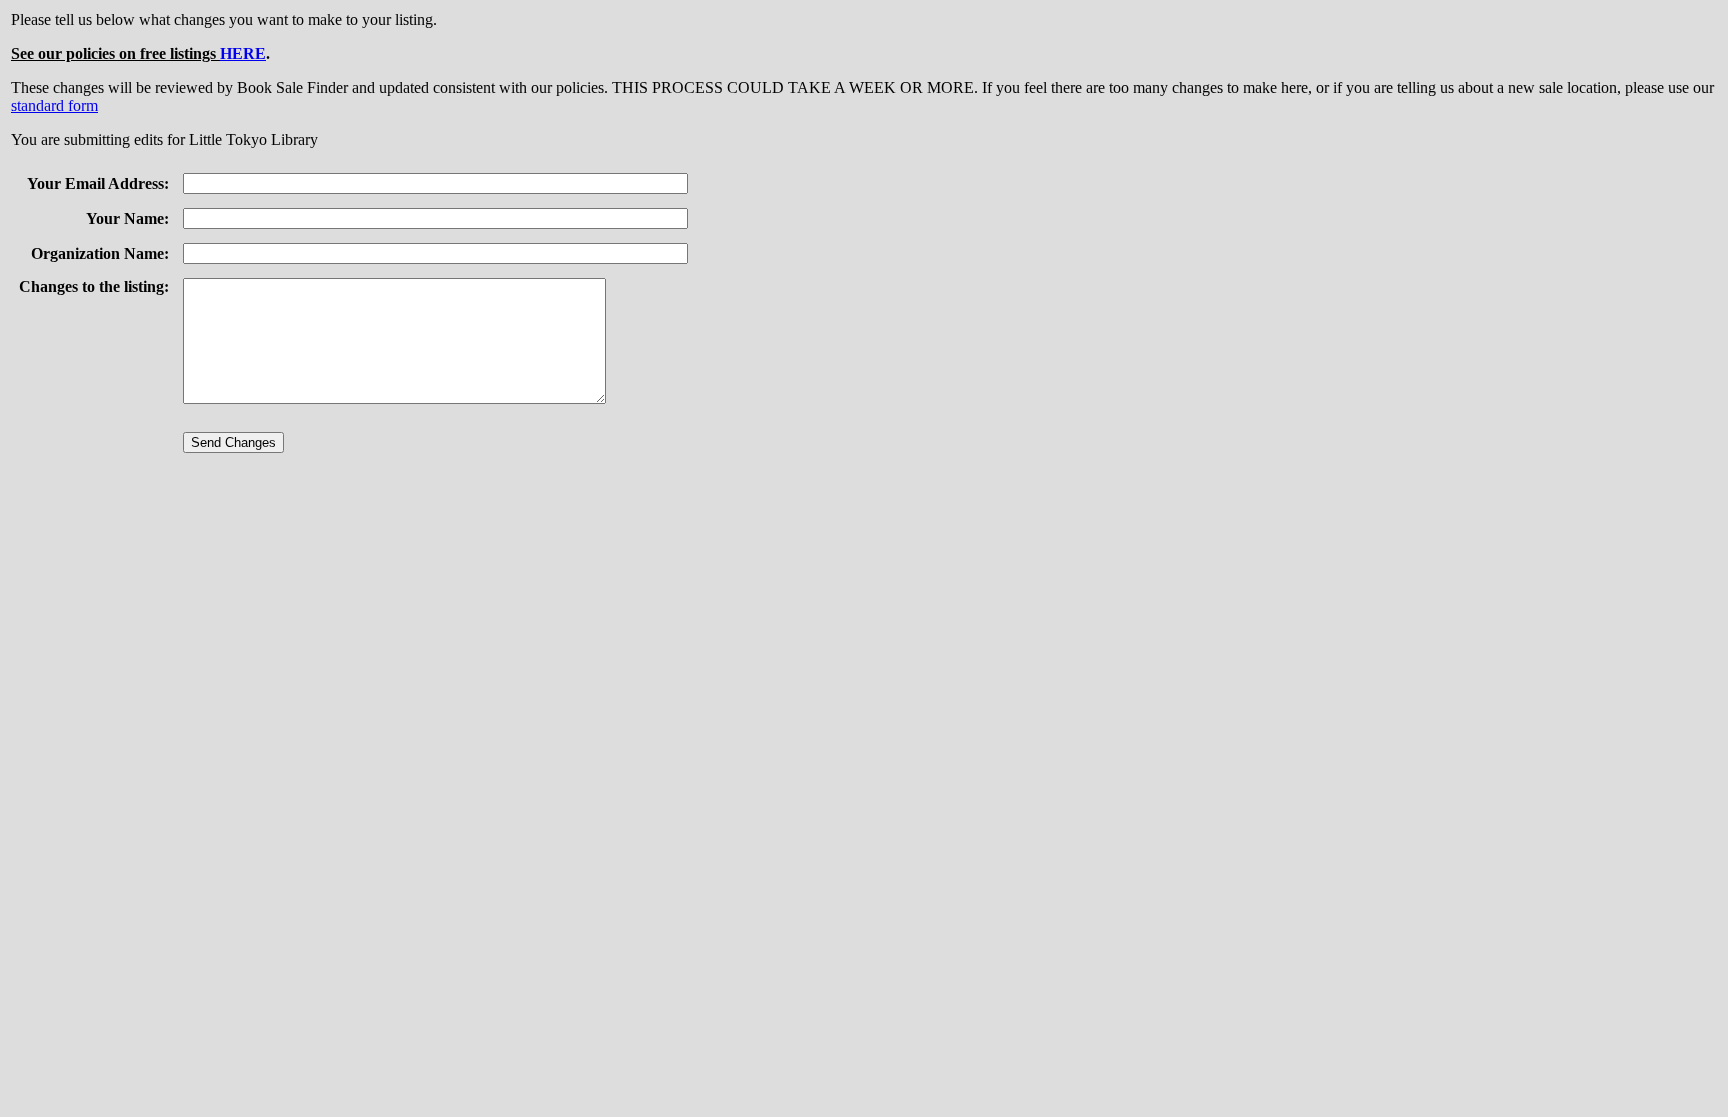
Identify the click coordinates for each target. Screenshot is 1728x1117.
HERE (243, 53)
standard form (54, 105)
